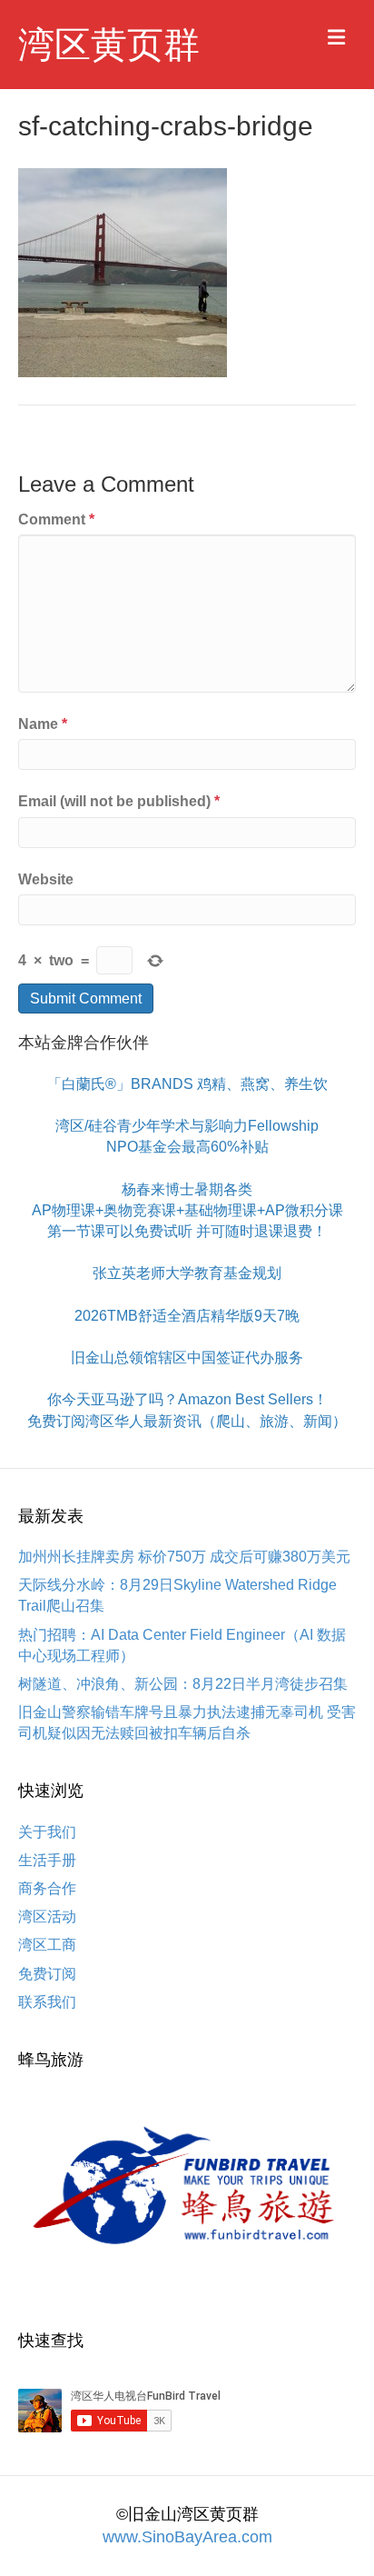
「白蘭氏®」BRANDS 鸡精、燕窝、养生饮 (187, 1084)
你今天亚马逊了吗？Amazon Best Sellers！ (187, 1399)
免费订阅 (47, 1974)
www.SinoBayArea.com (187, 2537)
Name (43, 724)
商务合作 (47, 1888)
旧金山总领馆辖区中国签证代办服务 (187, 1358)
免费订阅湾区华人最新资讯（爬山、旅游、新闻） (187, 1421)
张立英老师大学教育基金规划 (187, 1273)
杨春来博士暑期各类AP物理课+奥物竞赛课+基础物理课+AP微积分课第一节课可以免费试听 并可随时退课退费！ (187, 1210)
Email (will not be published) (119, 801)
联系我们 (47, 2002)
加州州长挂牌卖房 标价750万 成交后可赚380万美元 (184, 1557)
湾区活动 (47, 1917)
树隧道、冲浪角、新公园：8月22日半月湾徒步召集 (183, 1684)
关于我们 (47, 1832)
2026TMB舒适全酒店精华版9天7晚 (187, 1316)
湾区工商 (47, 1945)
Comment (56, 519)
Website (46, 879)
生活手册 (47, 1860)
